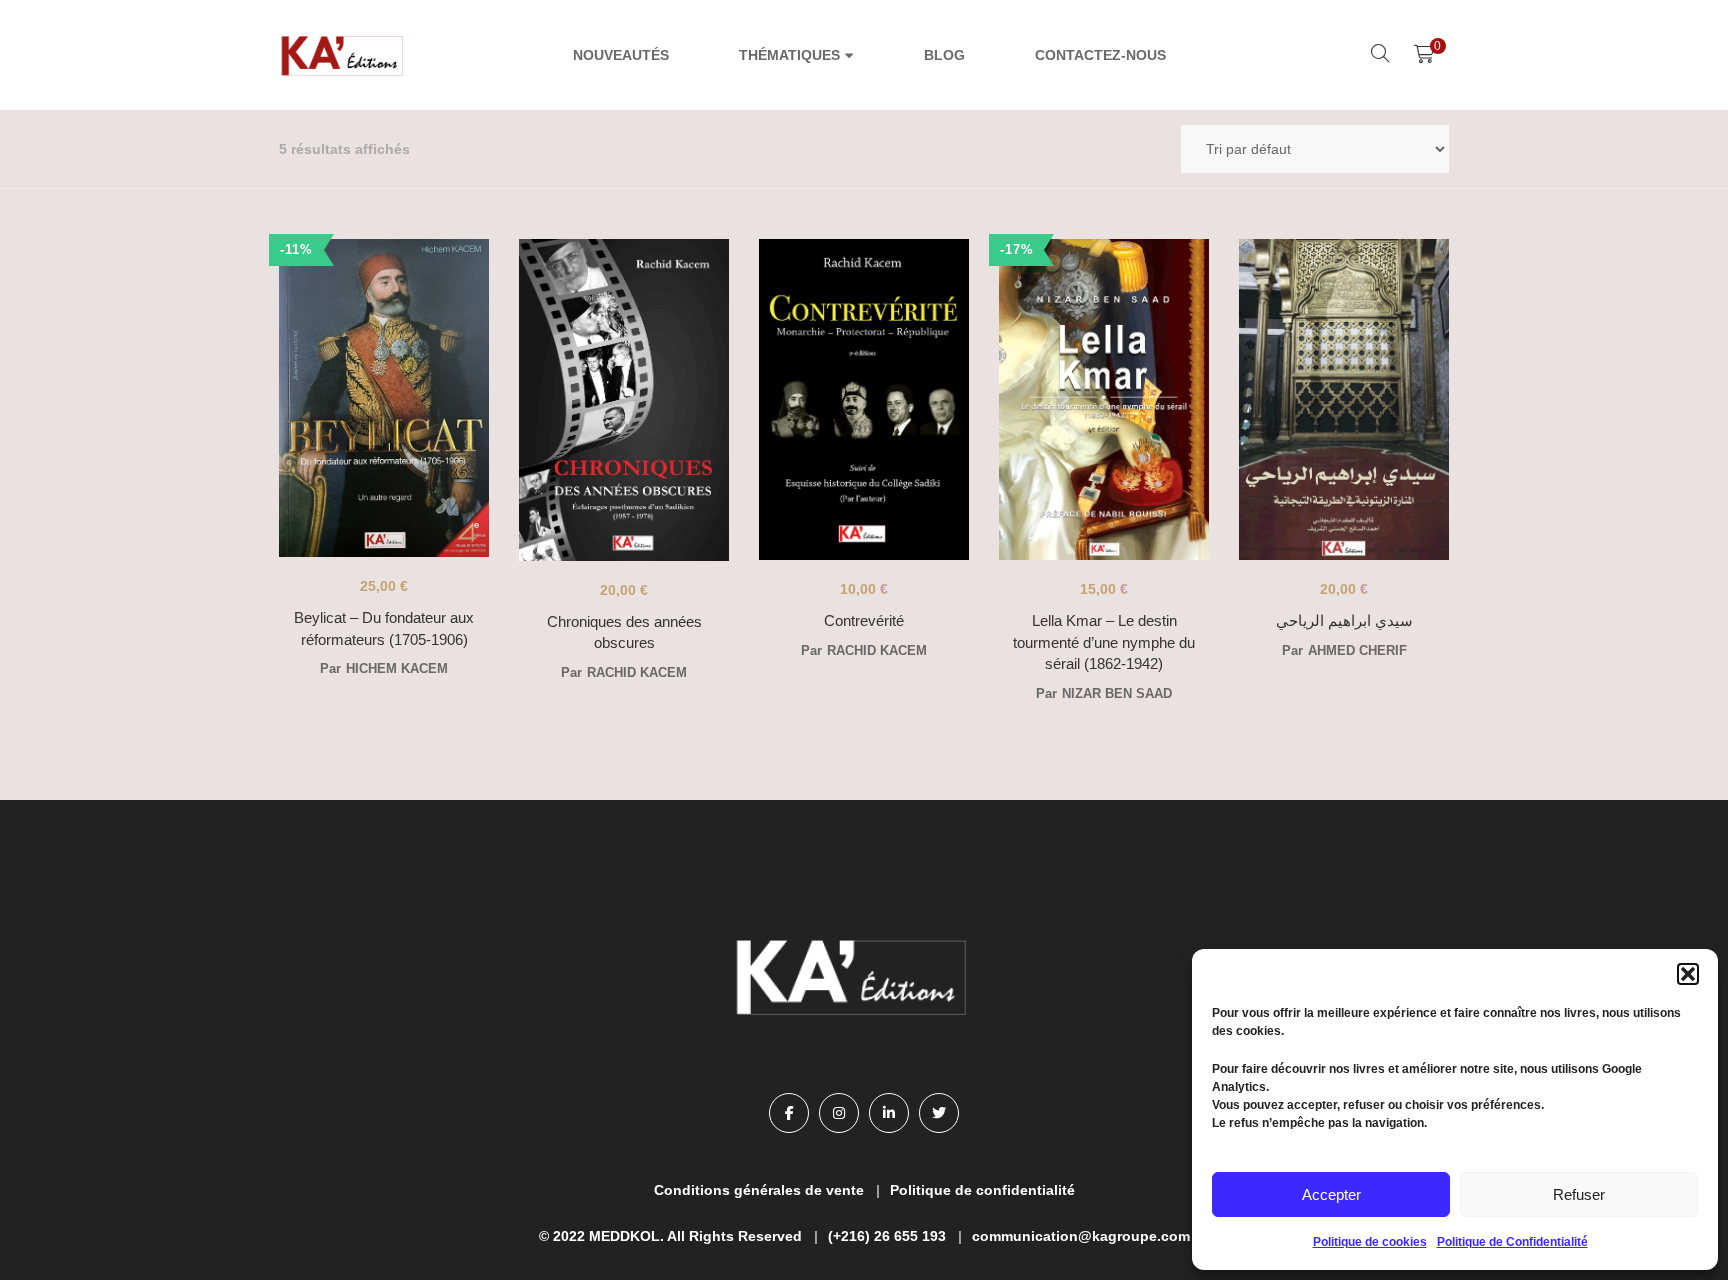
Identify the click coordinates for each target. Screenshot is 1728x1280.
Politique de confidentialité (982, 1190)
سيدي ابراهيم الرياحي (1344, 620)
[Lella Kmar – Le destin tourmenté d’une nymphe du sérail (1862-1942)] (1104, 399)
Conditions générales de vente (759, 1190)
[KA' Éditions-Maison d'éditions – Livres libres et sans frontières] (344, 55)
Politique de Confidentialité (1512, 1242)
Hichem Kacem (397, 668)
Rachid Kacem (637, 672)
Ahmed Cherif (1357, 650)
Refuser (1579, 1194)
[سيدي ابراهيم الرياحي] (1344, 399)
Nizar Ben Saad (1117, 693)
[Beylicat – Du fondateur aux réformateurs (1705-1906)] (384, 399)
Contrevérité (864, 620)
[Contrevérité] (864, 399)
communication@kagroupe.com (1081, 1236)
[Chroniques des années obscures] (624, 400)
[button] (1688, 974)
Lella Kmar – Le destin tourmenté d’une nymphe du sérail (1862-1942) (1104, 642)
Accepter (1331, 1194)
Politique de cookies (1370, 1242)
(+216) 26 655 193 (887, 1236)
